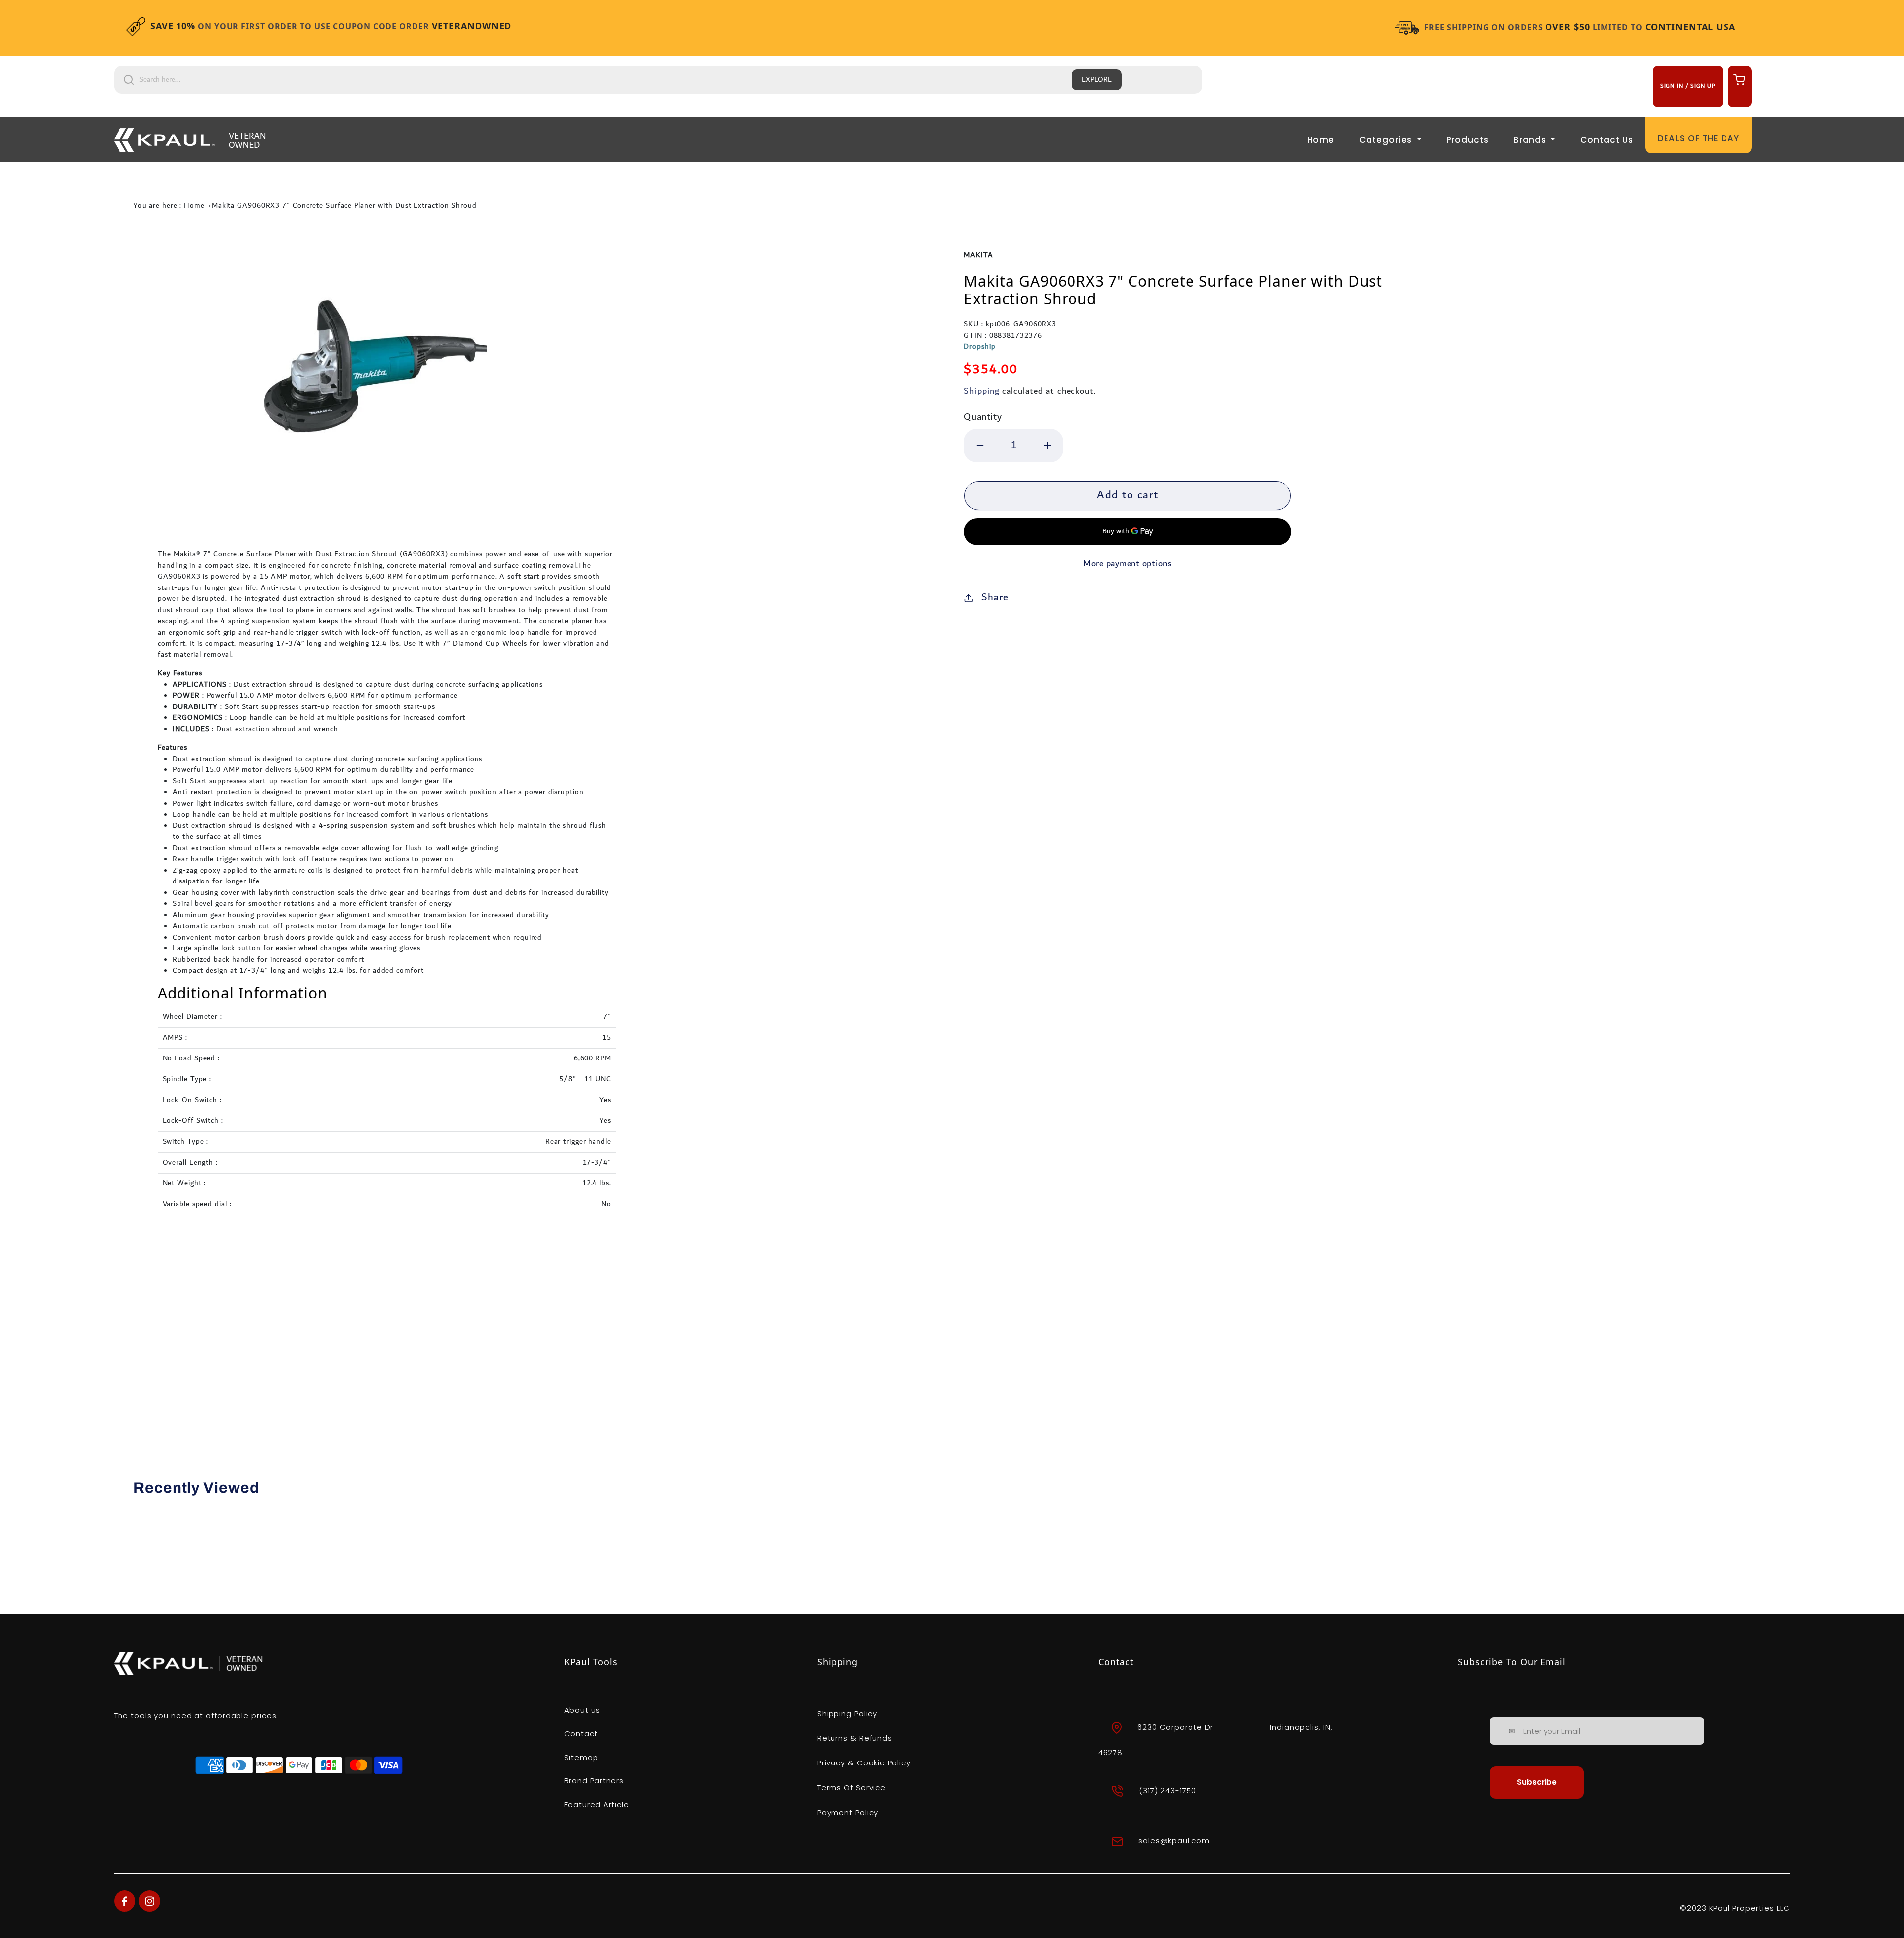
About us (582, 1710)
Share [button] (995, 597)
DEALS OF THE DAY (1698, 138)
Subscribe (1537, 1782)
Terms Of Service (851, 1788)
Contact (581, 1733)
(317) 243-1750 (1168, 1791)
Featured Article (597, 1804)
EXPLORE (1097, 80)
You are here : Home (169, 206)
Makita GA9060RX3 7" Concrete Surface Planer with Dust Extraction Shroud (344, 206)
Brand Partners (594, 1781)
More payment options (1128, 564)
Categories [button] (1387, 140)
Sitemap (581, 1757)
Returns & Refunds (855, 1738)
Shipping (982, 391)
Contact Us (1606, 140)
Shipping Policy (847, 1714)
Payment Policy (848, 1812)
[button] (1738, 79)
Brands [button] (1531, 140)
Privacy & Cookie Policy (864, 1763)
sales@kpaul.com (1174, 1841)
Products (1467, 140)
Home (1321, 140)
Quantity (983, 417)
